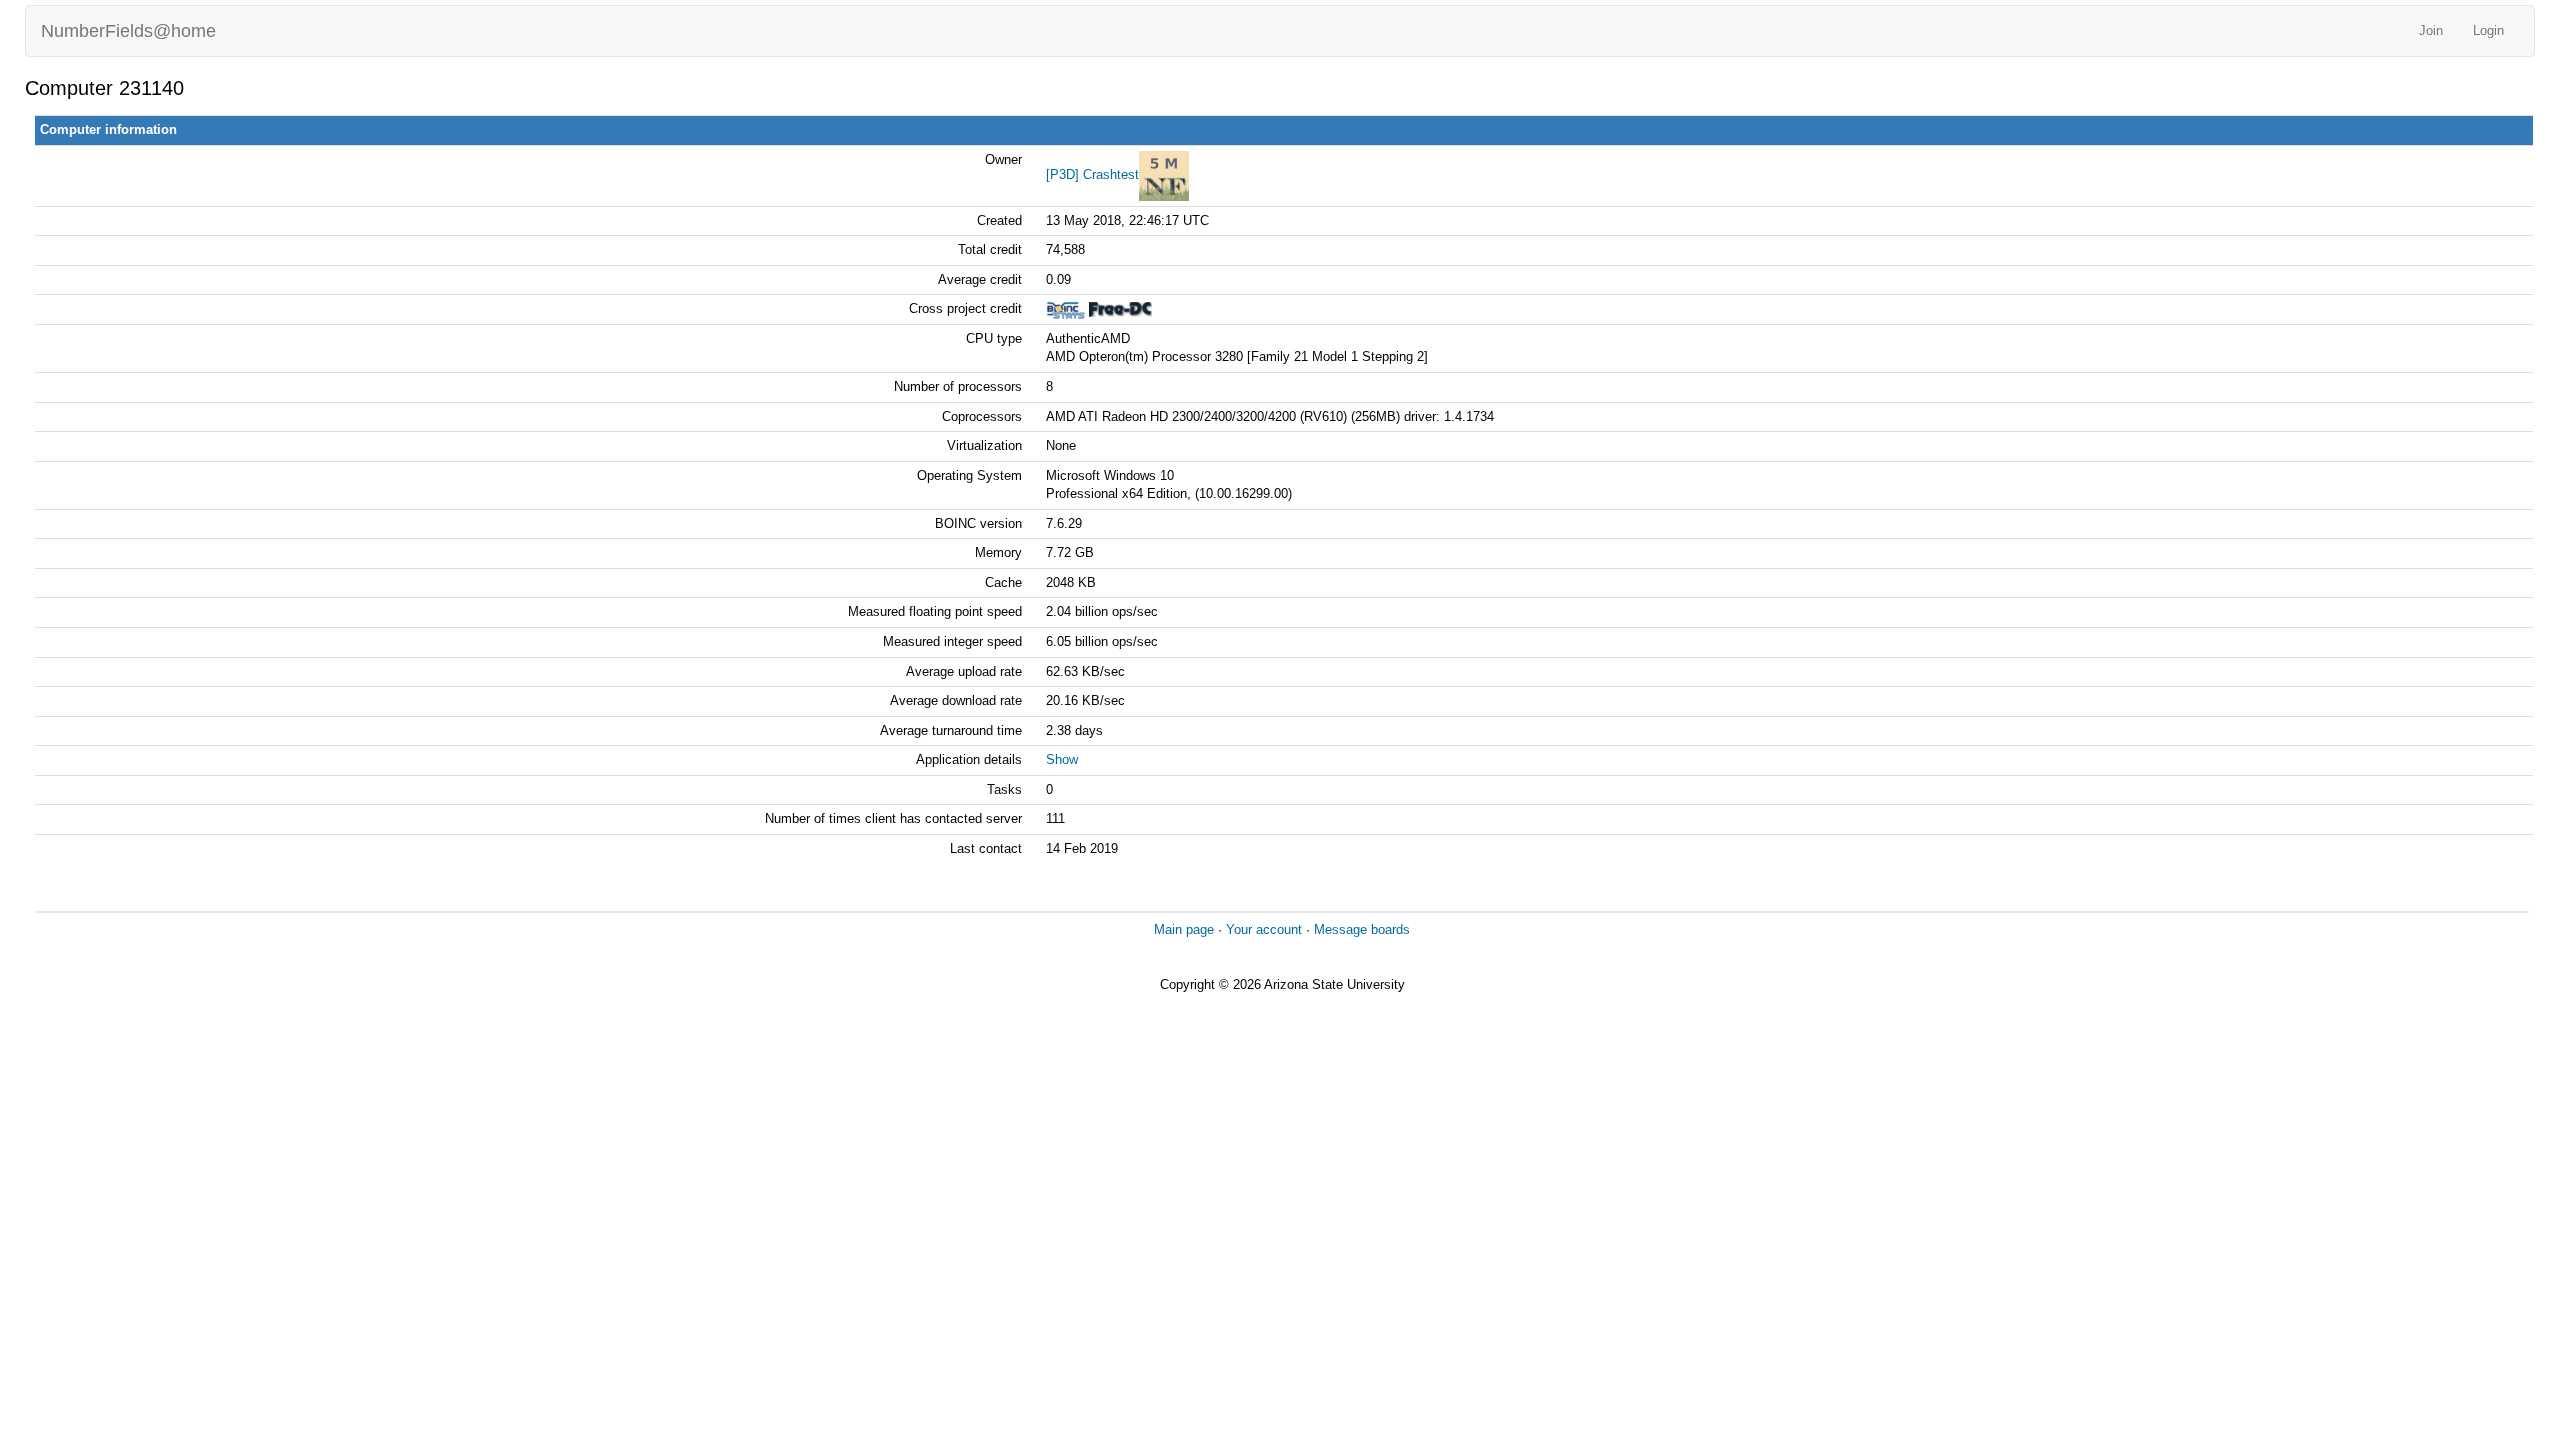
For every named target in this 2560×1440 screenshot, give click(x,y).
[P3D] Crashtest (1092, 174)
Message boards (1362, 929)
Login (2488, 30)
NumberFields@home (128, 31)
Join (2431, 30)
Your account (1264, 929)
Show (1062, 759)
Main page (1184, 929)
